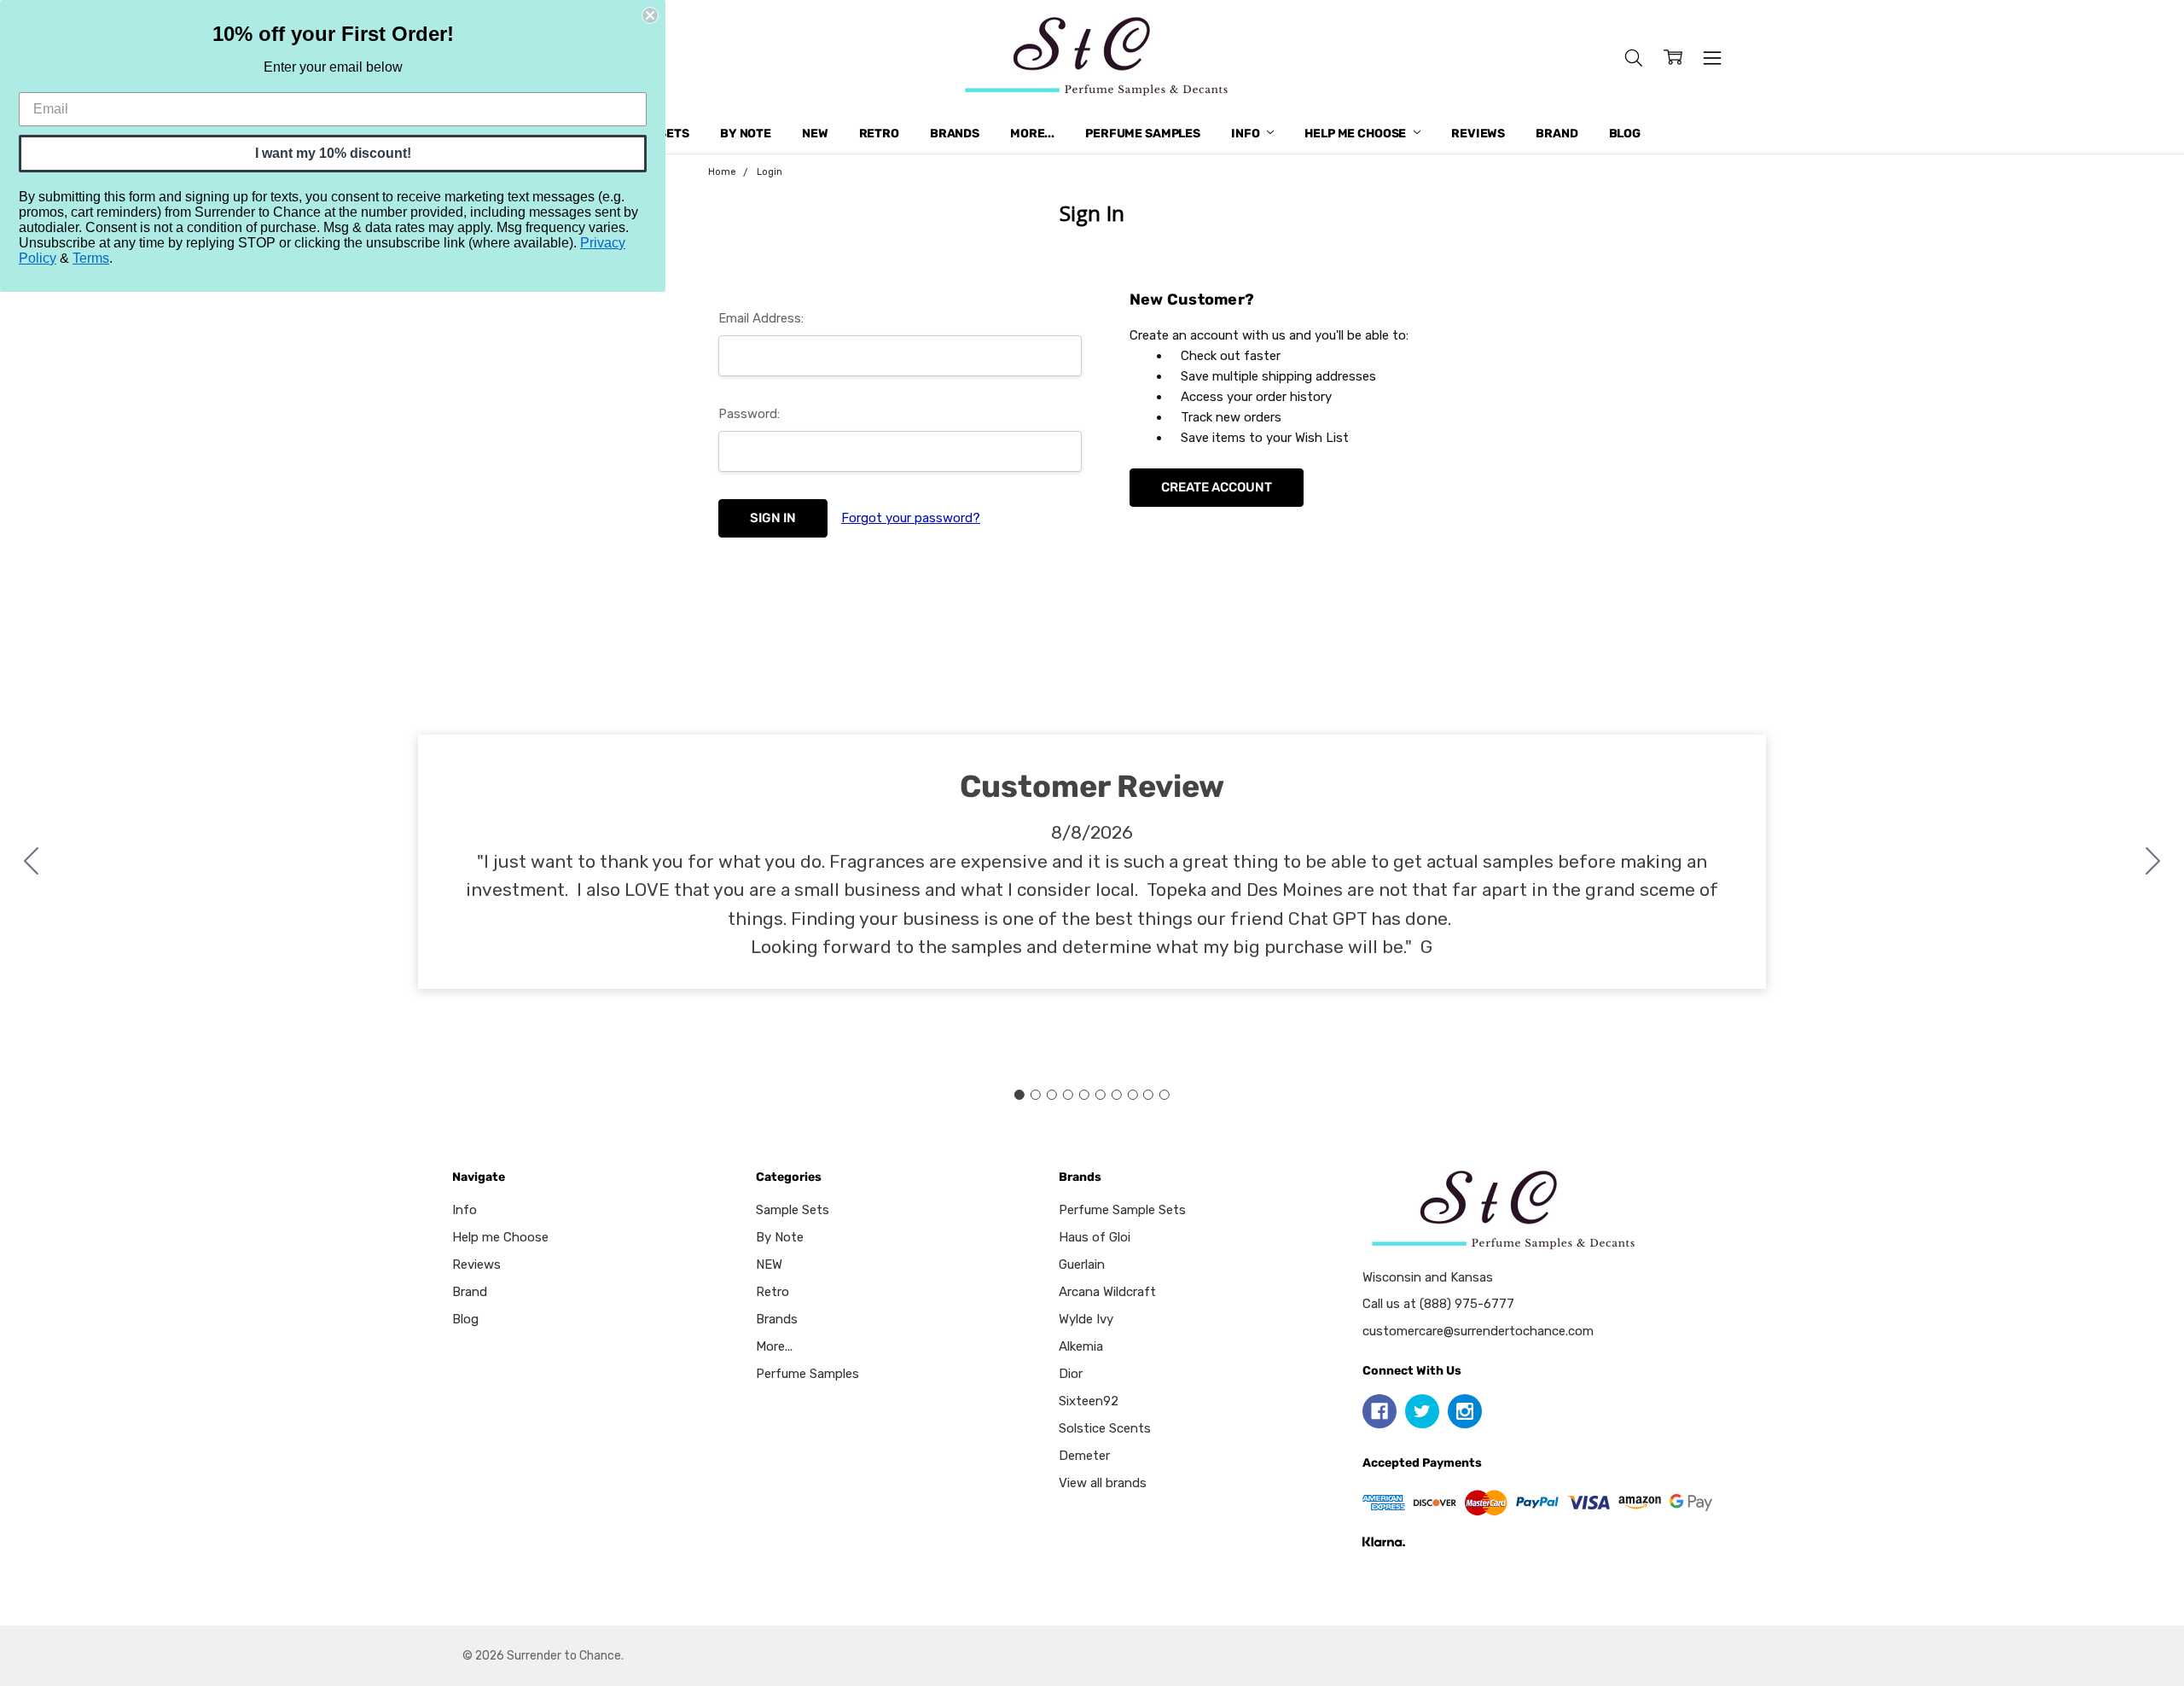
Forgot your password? (911, 518)
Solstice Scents (1105, 1428)
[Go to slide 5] (1084, 1095)
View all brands (1103, 1483)
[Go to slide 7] (1116, 1095)
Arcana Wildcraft (1107, 1292)
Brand (1557, 134)
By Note (746, 134)
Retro (879, 134)
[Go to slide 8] (1132, 1095)
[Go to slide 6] (1100, 1095)
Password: (749, 414)
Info (1246, 134)
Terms (91, 258)
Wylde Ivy (1086, 1319)
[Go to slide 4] (1068, 1095)
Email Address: (761, 318)
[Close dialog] (650, 15)
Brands (955, 134)
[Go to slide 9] (1148, 1095)
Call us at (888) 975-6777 (1438, 1304)
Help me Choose (1356, 134)
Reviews (1478, 134)
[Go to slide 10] (32, 862)
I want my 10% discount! (333, 153)
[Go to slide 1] (1019, 1095)
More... (1032, 134)
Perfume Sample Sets (1122, 1210)
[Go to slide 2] (2153, 862)
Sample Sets (793, 1210)
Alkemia (1081, 1346)
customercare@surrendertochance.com (1478, 1331)
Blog (1625, 134)
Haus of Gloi (1095, 1237)
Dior (1071, 1374)
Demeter (1084, 1456)
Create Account (1217, 487)
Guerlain (1082, 1264)
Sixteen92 (1089, 1401)
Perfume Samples (1143, 134)
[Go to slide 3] (1052, 1095)
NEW (815, 134)
